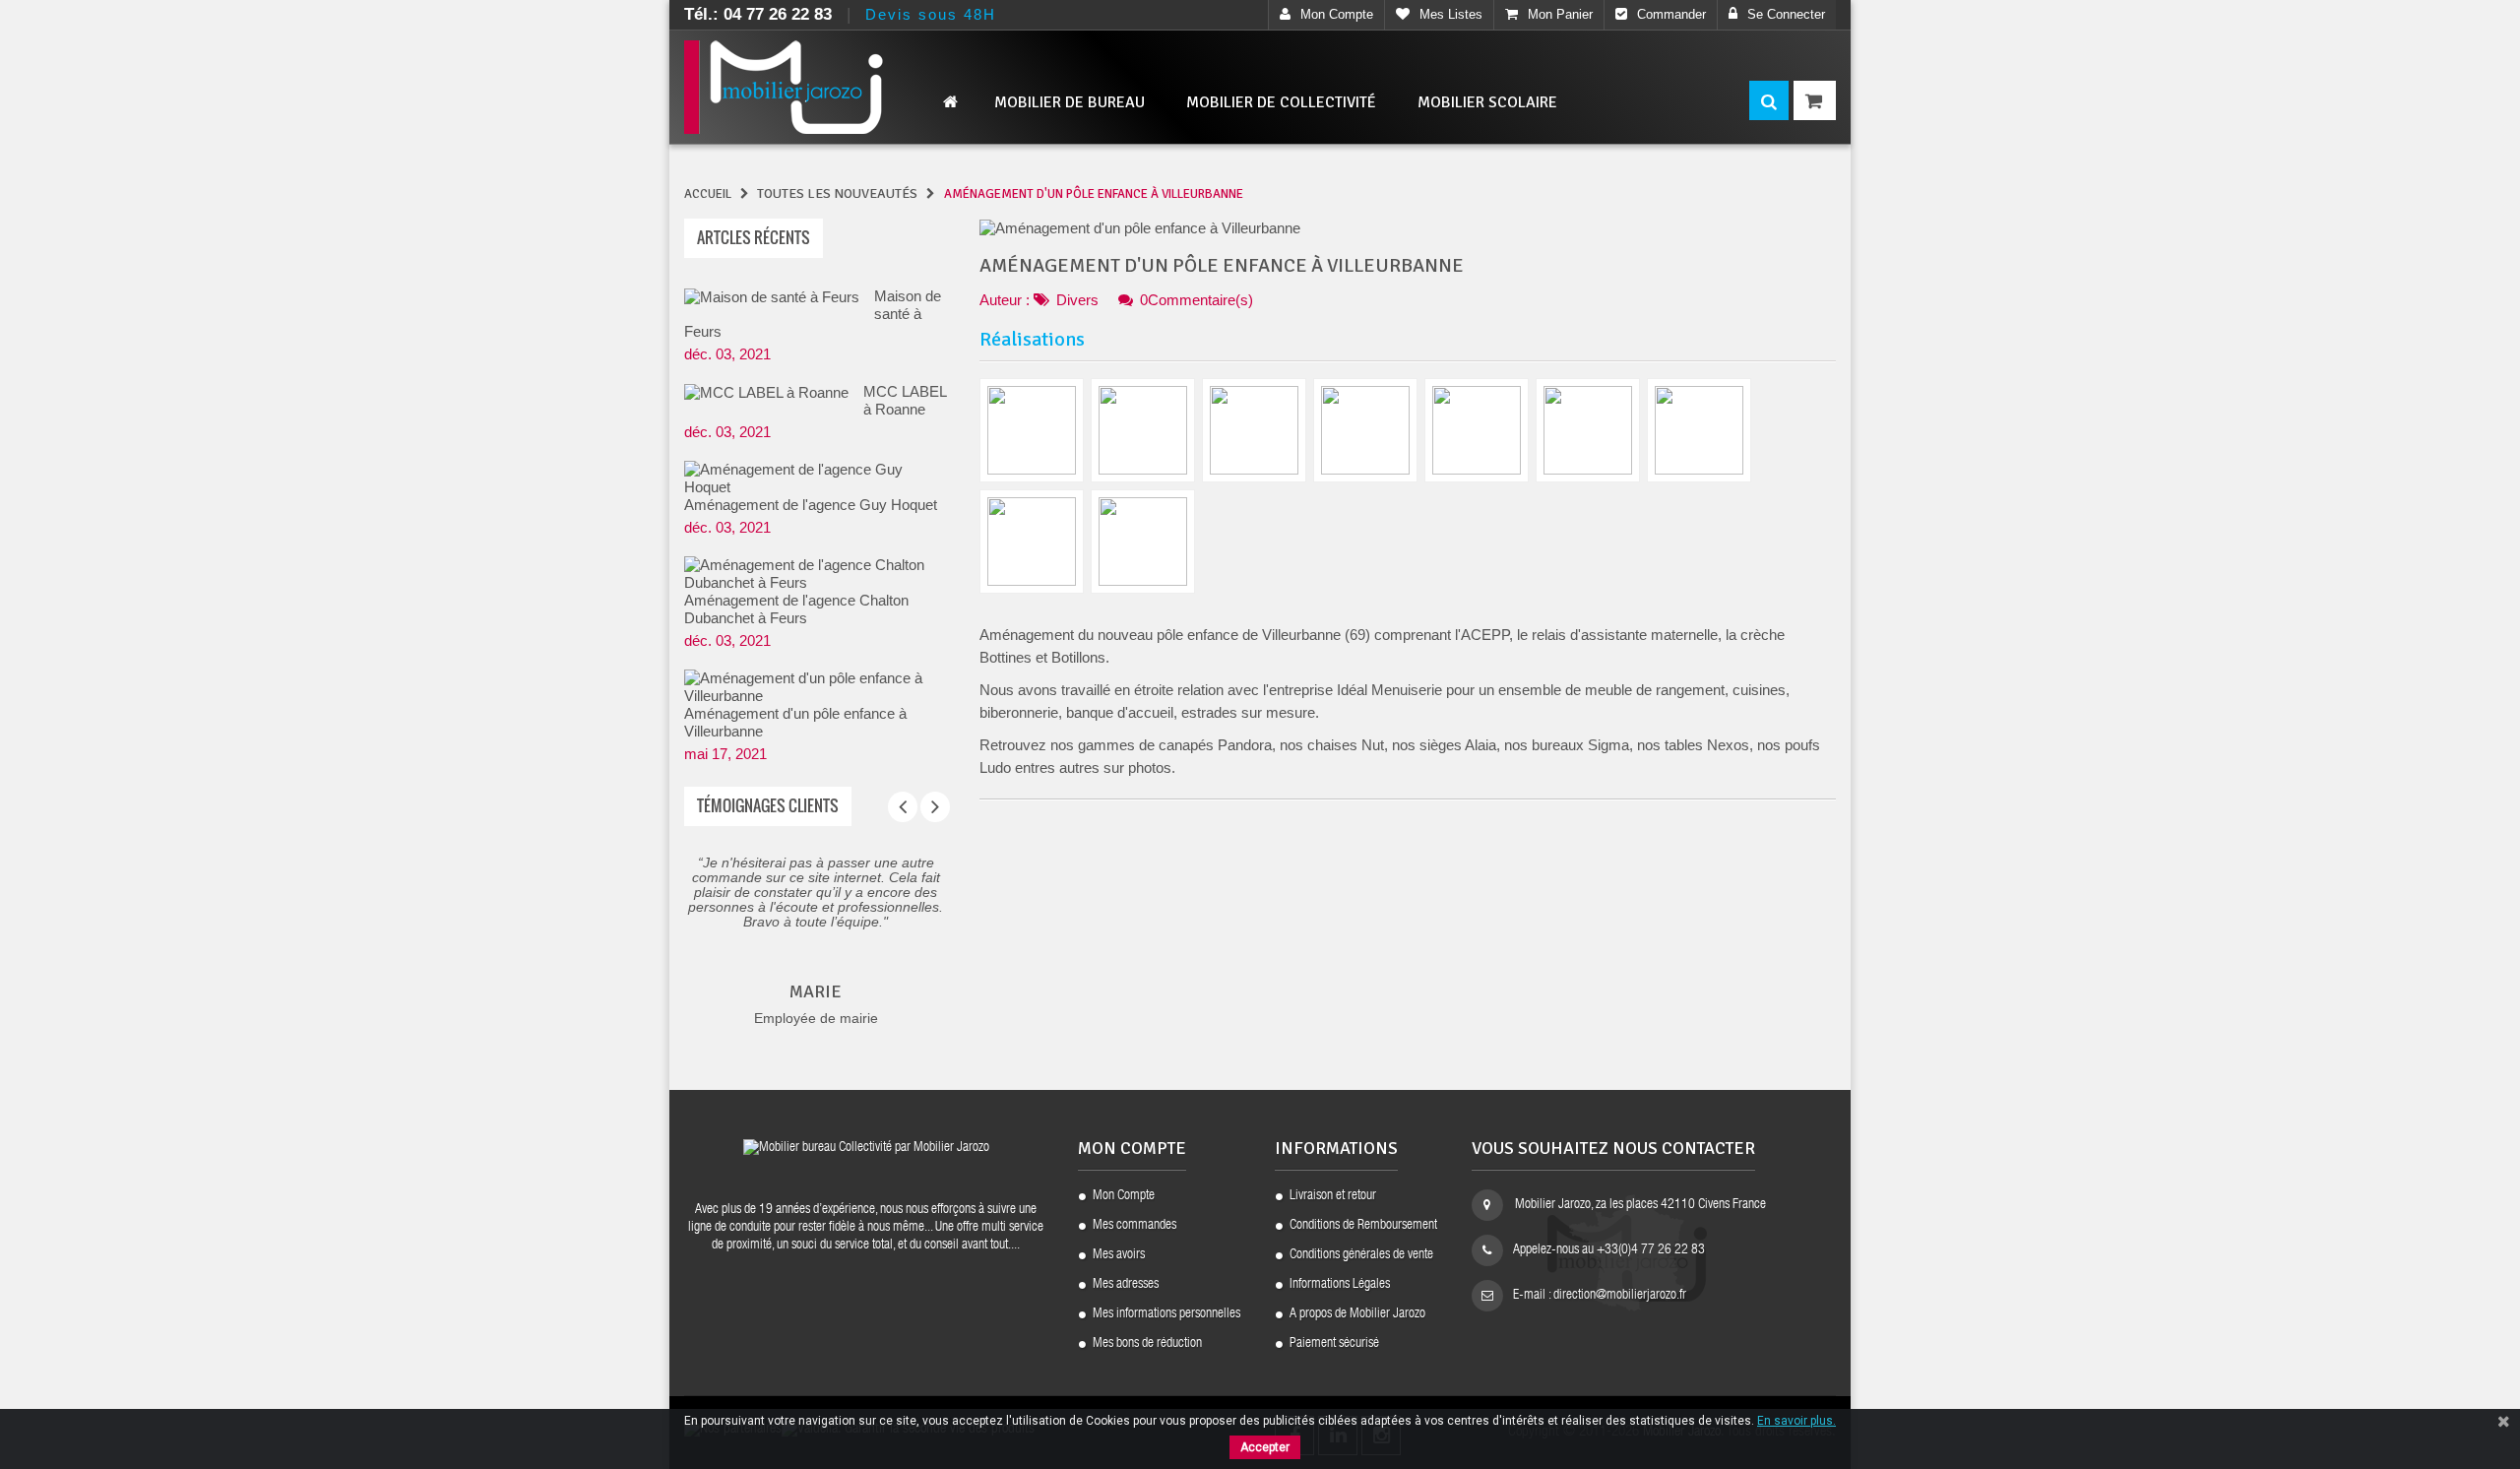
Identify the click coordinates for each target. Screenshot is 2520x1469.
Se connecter (1786, 14)
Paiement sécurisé (1334, 1344)
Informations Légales (1340, 1285)
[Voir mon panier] (1815, 100)
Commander (1671, 14)
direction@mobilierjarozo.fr (1620, 1296)
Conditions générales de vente (1361, 1255)
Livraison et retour (1333, 1196)
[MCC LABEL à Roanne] (766, 392)
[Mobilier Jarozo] (817, 87)
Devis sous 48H (931, 14)
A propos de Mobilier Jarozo (1357, 1314)
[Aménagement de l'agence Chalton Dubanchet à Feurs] (810, 574)
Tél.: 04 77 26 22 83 (758, 14)
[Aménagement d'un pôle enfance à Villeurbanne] (810, 687)
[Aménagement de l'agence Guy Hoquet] (810, 479)
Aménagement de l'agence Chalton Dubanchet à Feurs (796, 609)
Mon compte (1337, 14)
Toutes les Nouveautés (837, 193)
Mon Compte (1124, 1196)
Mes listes (1451, 14)
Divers (1077, 300)
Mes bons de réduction (1147, 1344)
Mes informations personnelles (1166, 1314)
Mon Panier (1560, 14)
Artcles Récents (754, 237)
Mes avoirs (1119, 1255)
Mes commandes (1134, 1226)
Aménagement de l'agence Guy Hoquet (811, 505)
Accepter (1265, 1447)
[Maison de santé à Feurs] (772, 297)
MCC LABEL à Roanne (905, 400)
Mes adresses (1126, 1285)
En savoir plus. (1796, 1421)
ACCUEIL (708, 194)
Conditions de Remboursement (1363, 1226)
